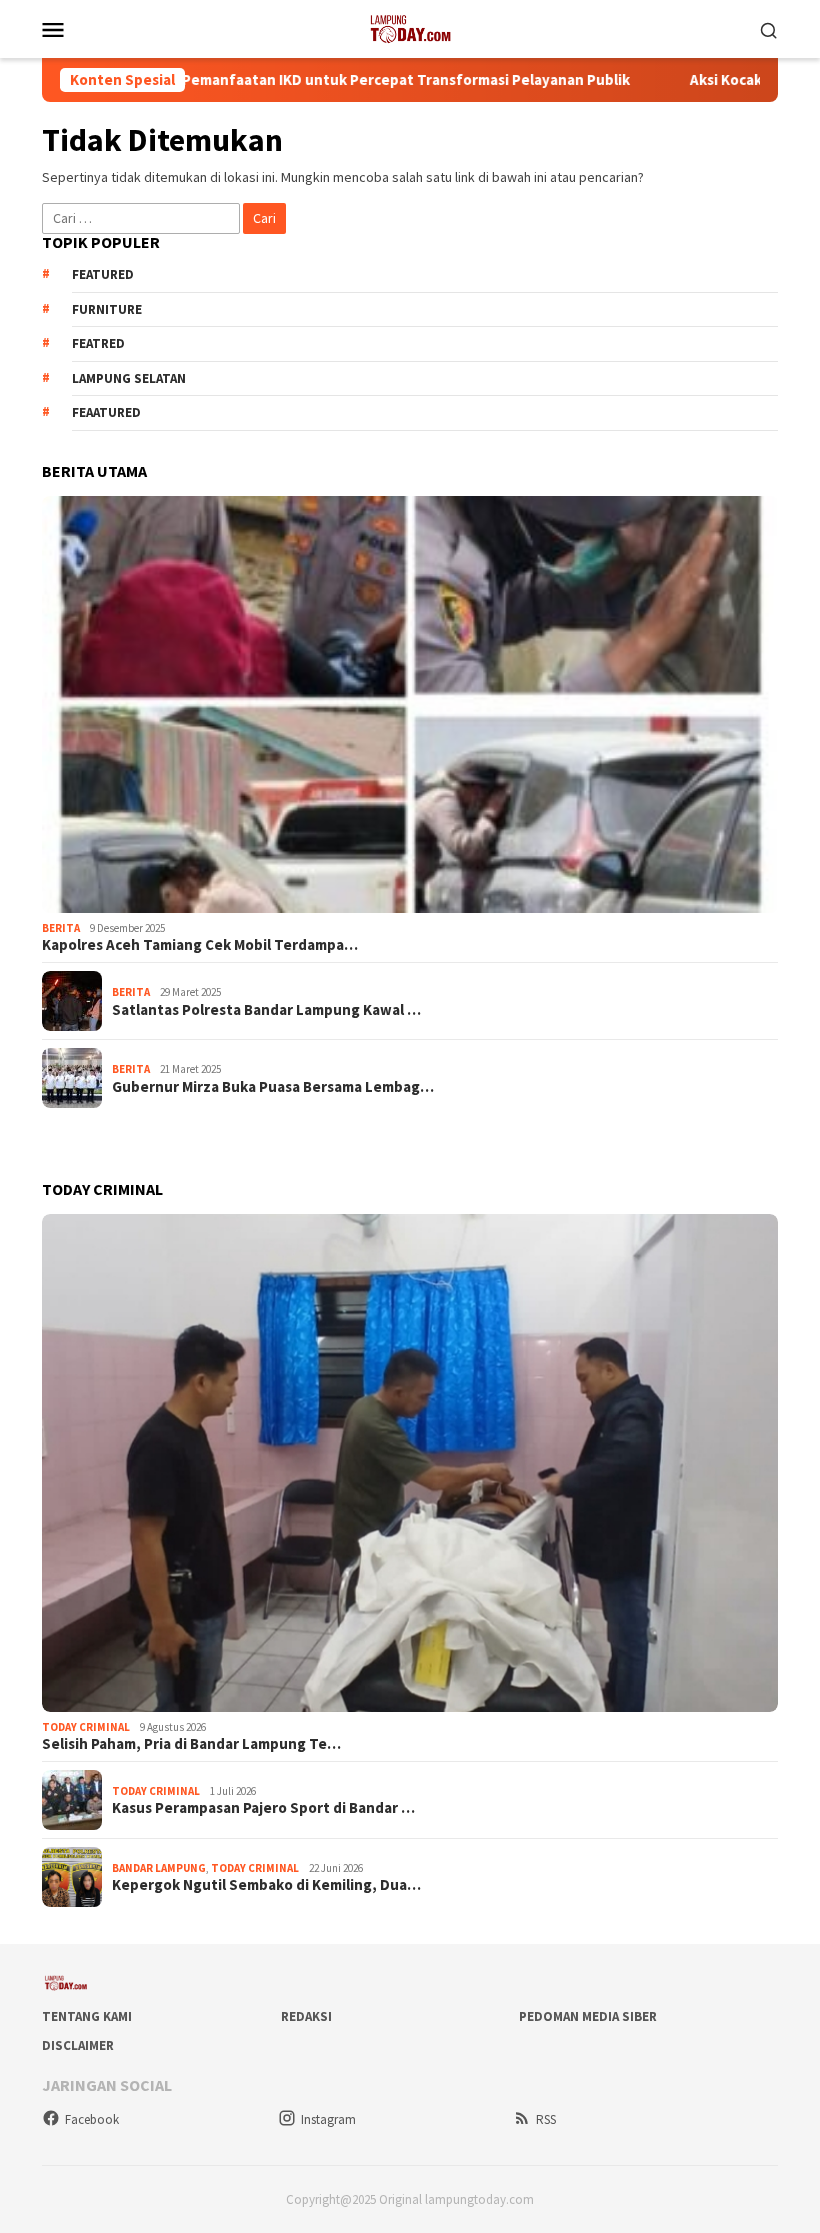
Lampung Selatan (129, 378)
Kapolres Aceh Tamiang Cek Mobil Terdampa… (200, 945)
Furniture (107, 309)
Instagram (328, 2119)
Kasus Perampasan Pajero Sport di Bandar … (263, 1808)
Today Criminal (86, 1727)
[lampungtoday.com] (410, 27)
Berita (61, 928)
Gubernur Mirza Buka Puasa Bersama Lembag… (273, 1087)
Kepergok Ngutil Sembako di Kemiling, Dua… (266, 1885)
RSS (546, 2119)
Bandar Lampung (159, 1868)
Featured (103, 274)
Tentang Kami (87, 2016)
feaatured (106, 412)
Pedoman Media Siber (588, 2016)
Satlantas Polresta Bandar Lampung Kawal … (266, 1010)
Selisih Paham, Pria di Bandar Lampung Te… (191, 1744)
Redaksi (306, 2016)
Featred (98, 343)
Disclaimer (78, 2045)
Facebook (92, 2119)
